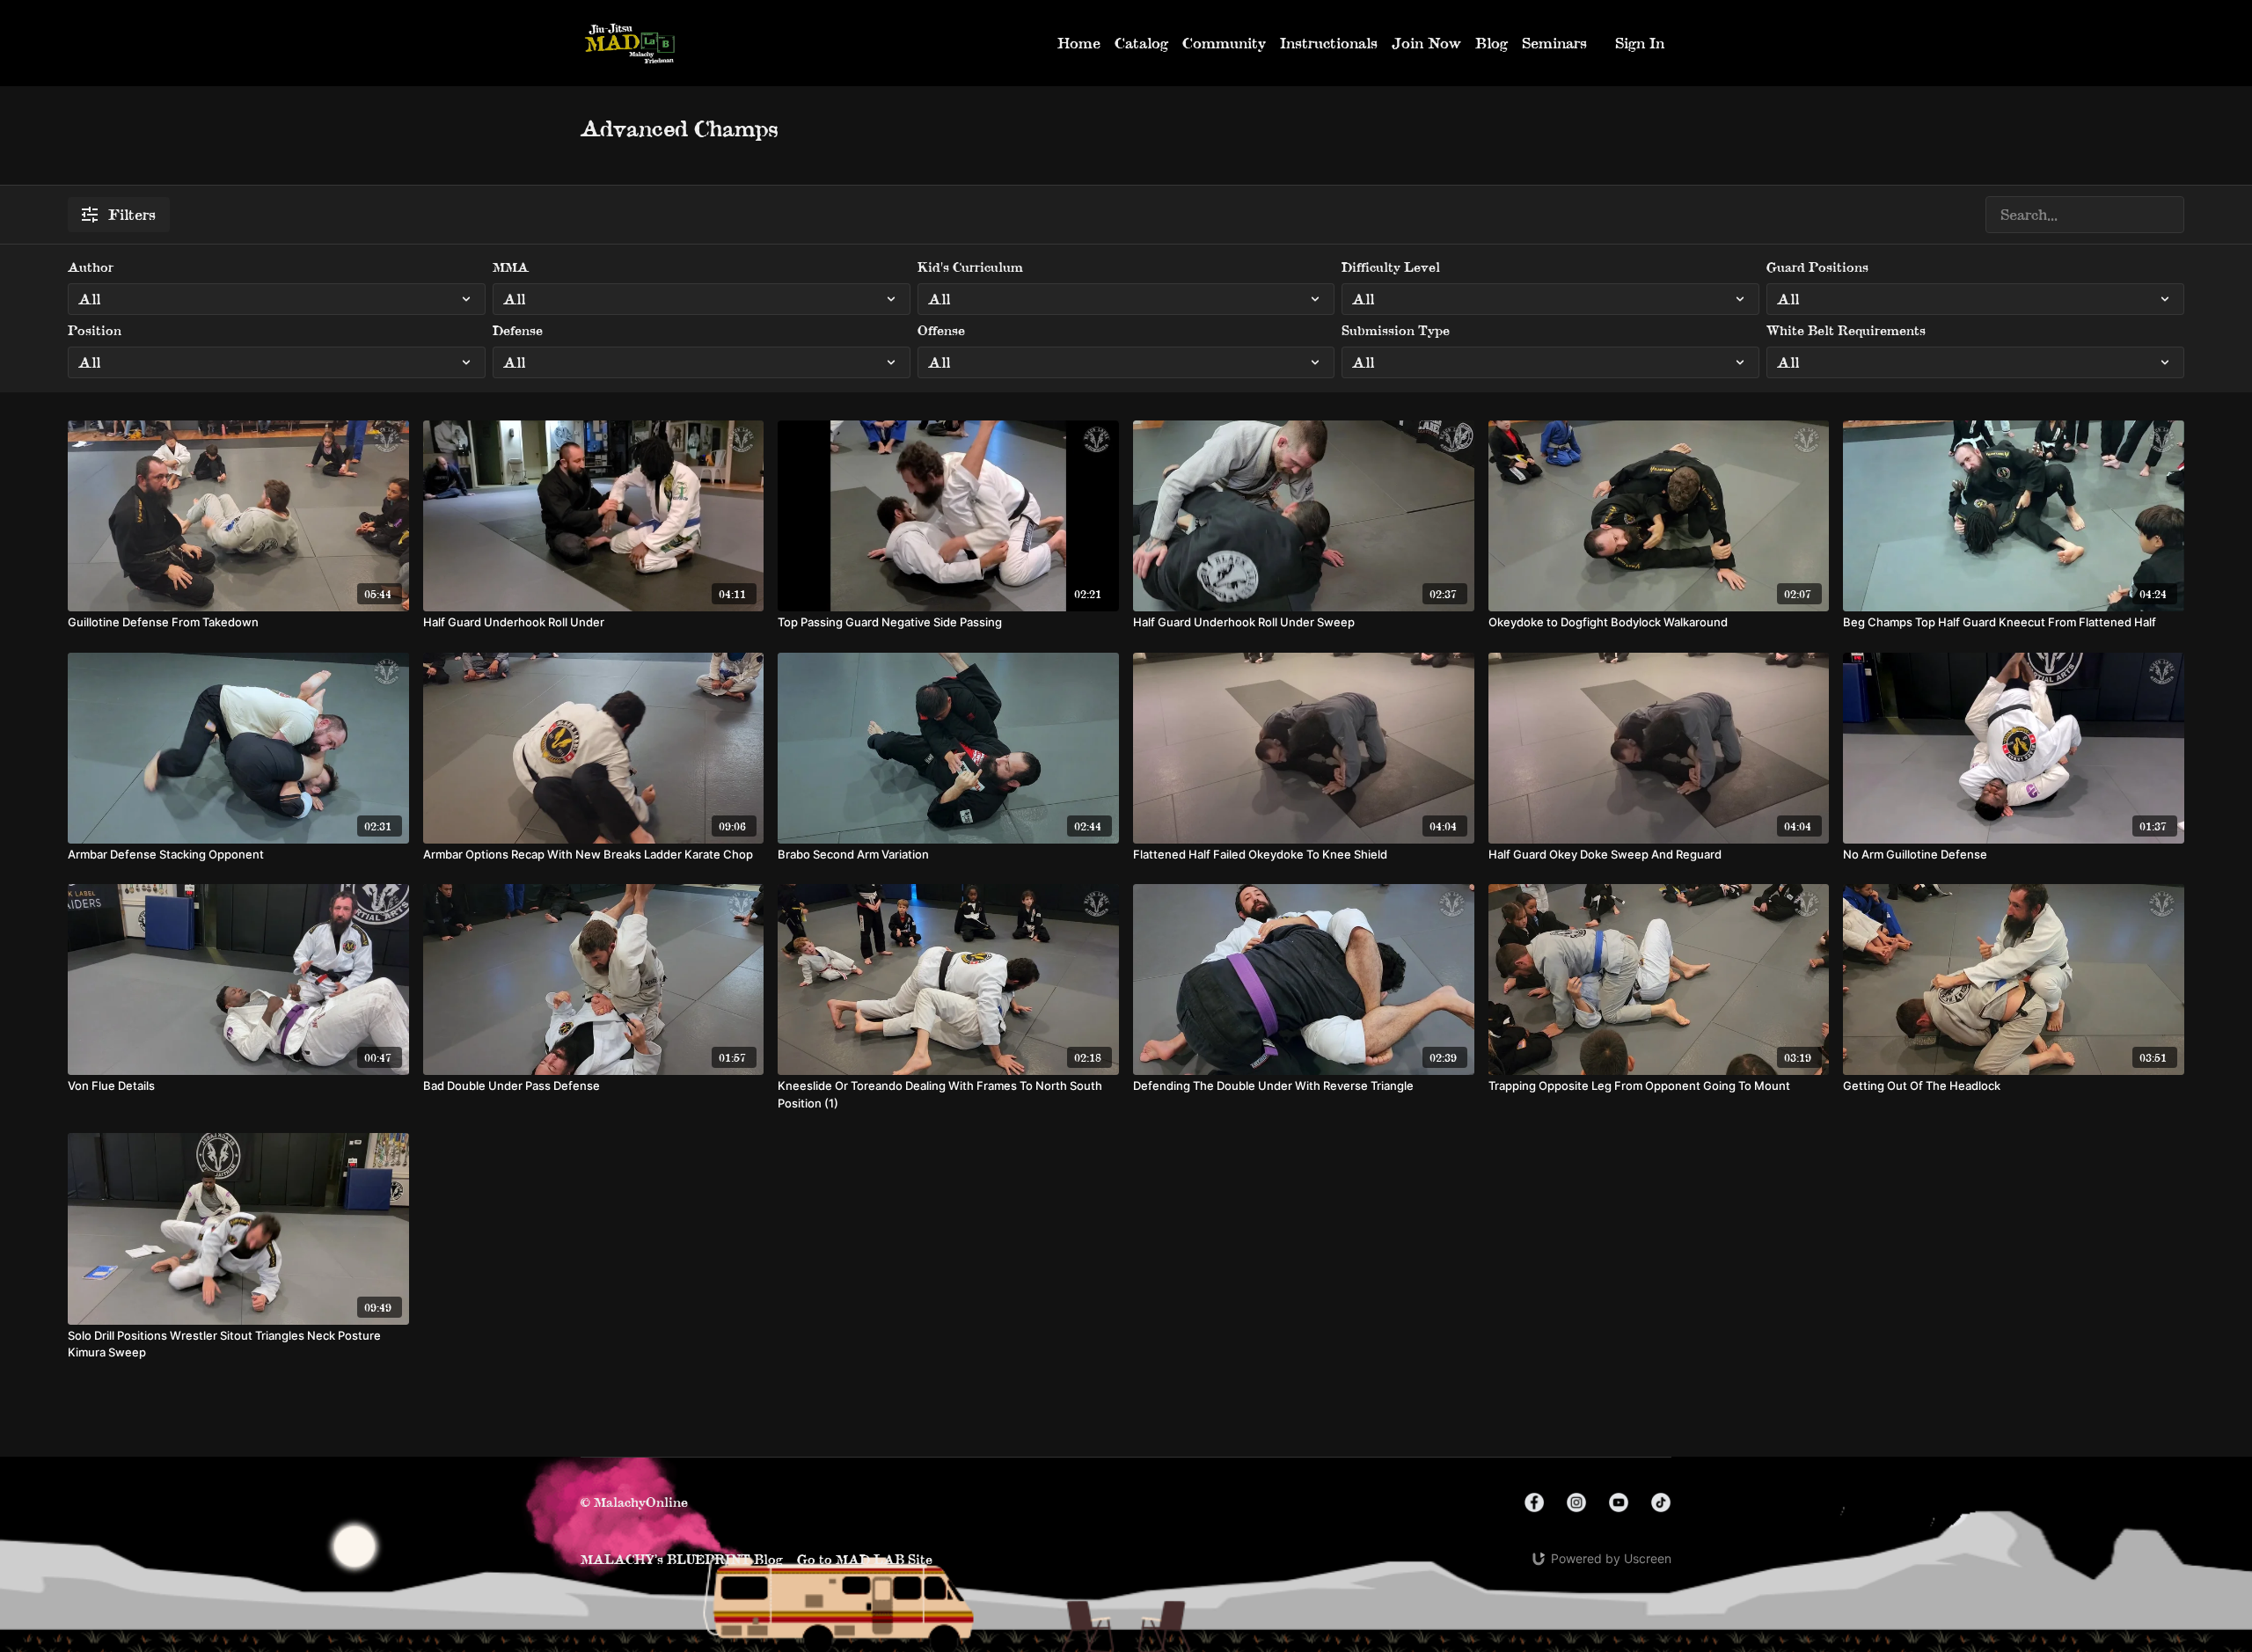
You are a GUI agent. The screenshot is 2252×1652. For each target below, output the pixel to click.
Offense (941, 330)
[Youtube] (1619, 1502)
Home (1079, 43)
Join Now (1426, 43)
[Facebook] (1534, 1502)
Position (95, 330)
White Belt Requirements (1846, 330)
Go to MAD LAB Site (865, 1559)
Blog (1492, 43)
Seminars (1554, 43)
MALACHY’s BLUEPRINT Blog (682, 1559)
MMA (511, 267)
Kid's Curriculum (970, 267)
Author (91, 267)
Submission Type (1396, 330)
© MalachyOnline (634, 1502)
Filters (132, 214)
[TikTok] (1661, 1502)
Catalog (1141, 43)
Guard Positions (1817, 267)
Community (1224, 43)
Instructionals (1329, 43)
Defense (518, 330)
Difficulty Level (1391, 267)
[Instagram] (1576, 1502)
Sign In (1640, 43)
